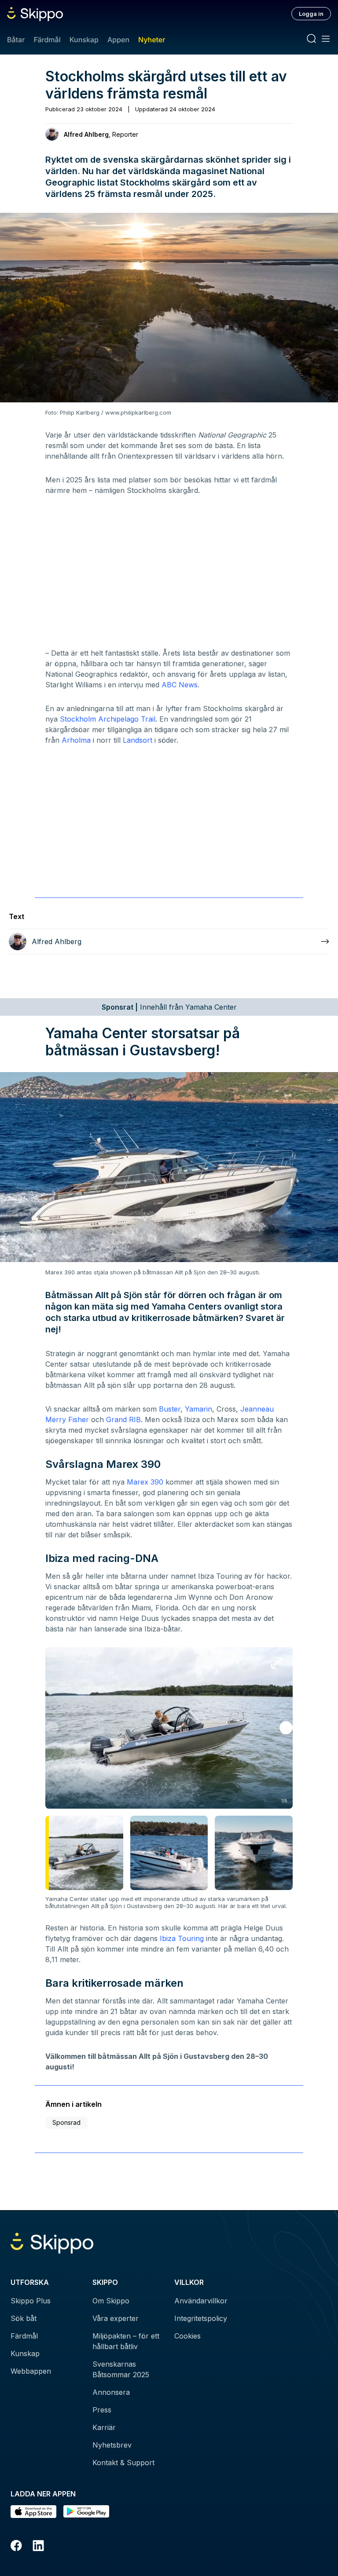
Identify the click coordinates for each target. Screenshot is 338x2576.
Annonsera (111, 2392)
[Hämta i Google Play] (86, 2512)
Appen (118, 40)
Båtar (16, 40)
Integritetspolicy (201, 2318)
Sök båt (24, 2318)
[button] (286, 1728)
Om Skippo (111, 2301)
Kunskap (84, 40)
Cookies (187, 2336)
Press (102, 2410)
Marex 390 (145, 1482)
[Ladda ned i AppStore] (33, 2512)
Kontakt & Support (123, 2463)
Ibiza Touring (182, 1938)
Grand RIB (123, 1419)
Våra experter (116, 2318)
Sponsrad (66, 2122)
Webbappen (31, 2371)
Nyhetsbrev (112, 2445)
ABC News (180, 685)
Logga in (311, 14)
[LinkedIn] (38, 2547)
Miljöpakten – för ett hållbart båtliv (126, 2341)
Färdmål (47, 40)
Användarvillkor (201, 2301)
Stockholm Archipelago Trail (108, 719)
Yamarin (198, 1409)
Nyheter (152, 40)
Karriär (104, 2427)
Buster (170, 1409)
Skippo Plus (31, 2301)
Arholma (76, 740)
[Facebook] (16, 2547)
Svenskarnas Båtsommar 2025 (121, 2369)
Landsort (138, 740)
